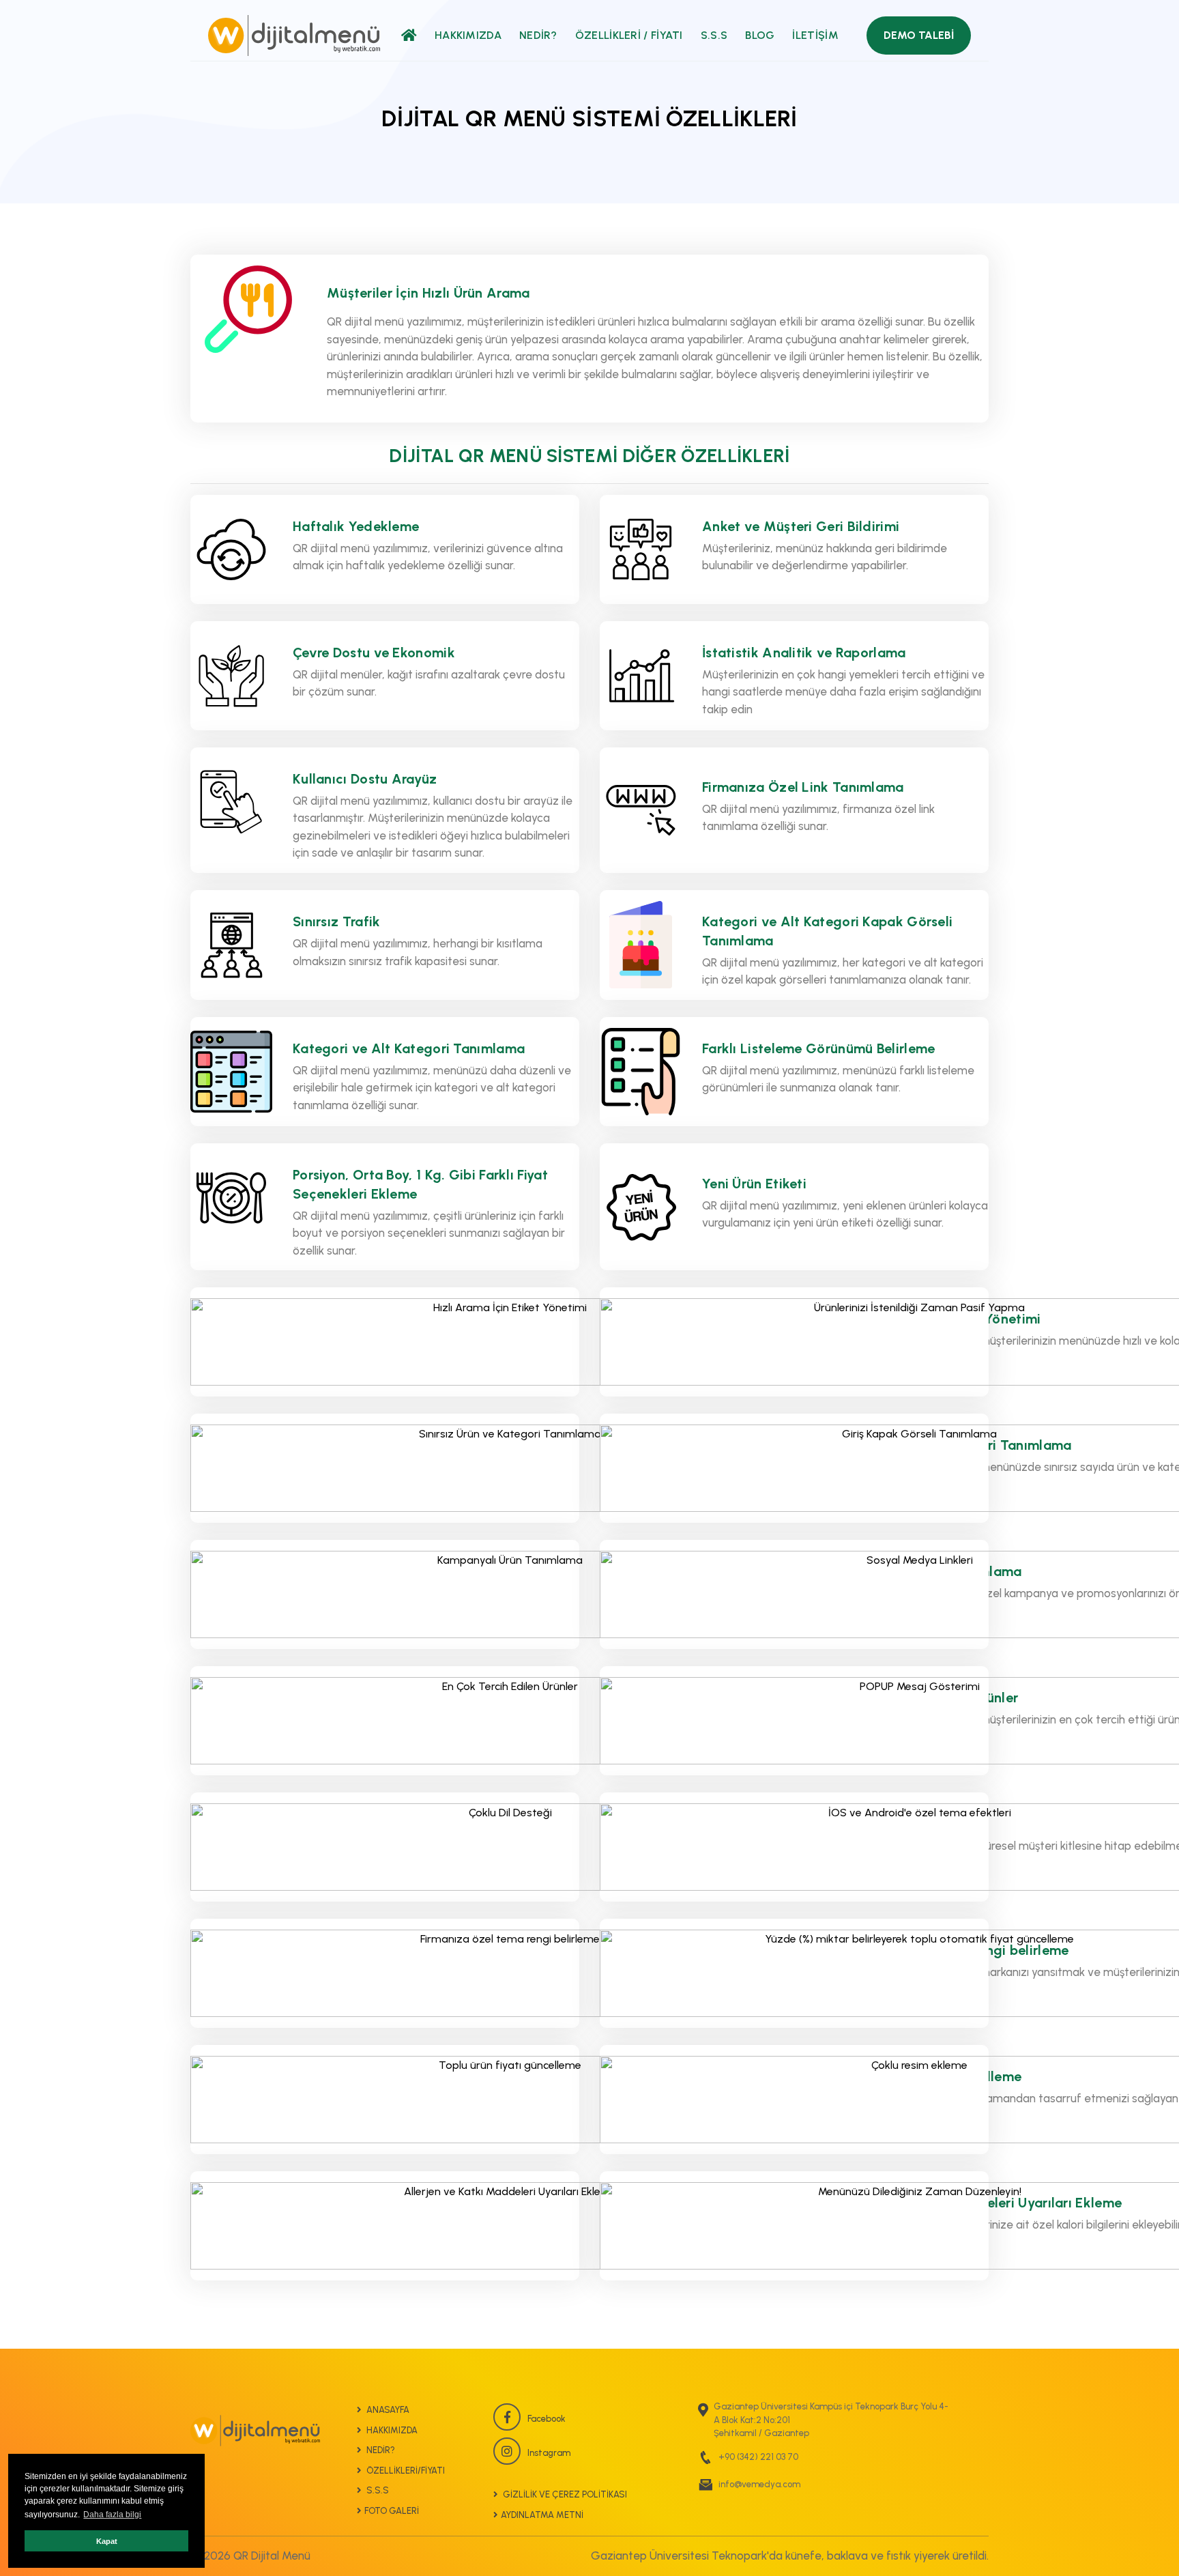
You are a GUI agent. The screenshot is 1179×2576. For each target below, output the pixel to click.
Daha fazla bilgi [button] (112, 2515)
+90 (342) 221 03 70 (758, 2457)
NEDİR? (538, 35)
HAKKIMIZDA (468, 35)
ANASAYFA (387, 2410)
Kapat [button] (107, 2541)
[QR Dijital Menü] (294, 35)
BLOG (760, 35)
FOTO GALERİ (392, 2511)
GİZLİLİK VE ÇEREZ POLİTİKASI (564, 2494)
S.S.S (714, 35)
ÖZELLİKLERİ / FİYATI (629, 35)
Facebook (547, 2419)
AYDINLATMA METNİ (542, 2515)
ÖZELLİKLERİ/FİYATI (405, 2471)
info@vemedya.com (759, 2484)
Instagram (549, 2453)
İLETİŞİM (815, 35)
